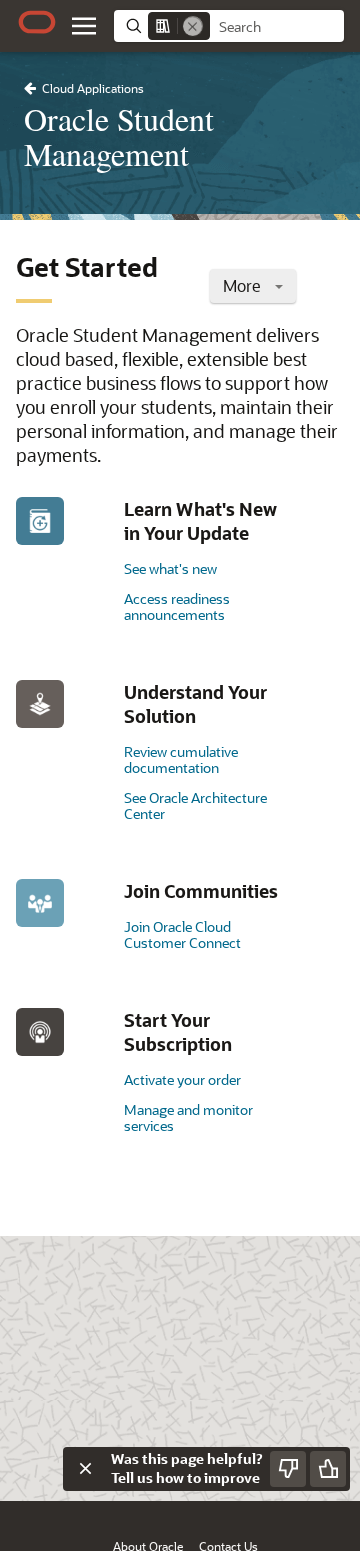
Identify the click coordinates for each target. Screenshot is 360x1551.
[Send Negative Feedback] (288, 1469)
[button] (84, 26)
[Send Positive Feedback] (328, 1469)
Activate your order (182, 1079)
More (244, 285)
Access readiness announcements (177, 606)
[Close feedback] (85, 1469)
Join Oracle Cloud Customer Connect (182, 934)
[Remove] (193, 26)
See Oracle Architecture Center (195, 805)
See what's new (170, 568)
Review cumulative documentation (181, 759)
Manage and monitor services (188, 1117)
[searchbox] (277, 27)
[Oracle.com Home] (37, 22)
